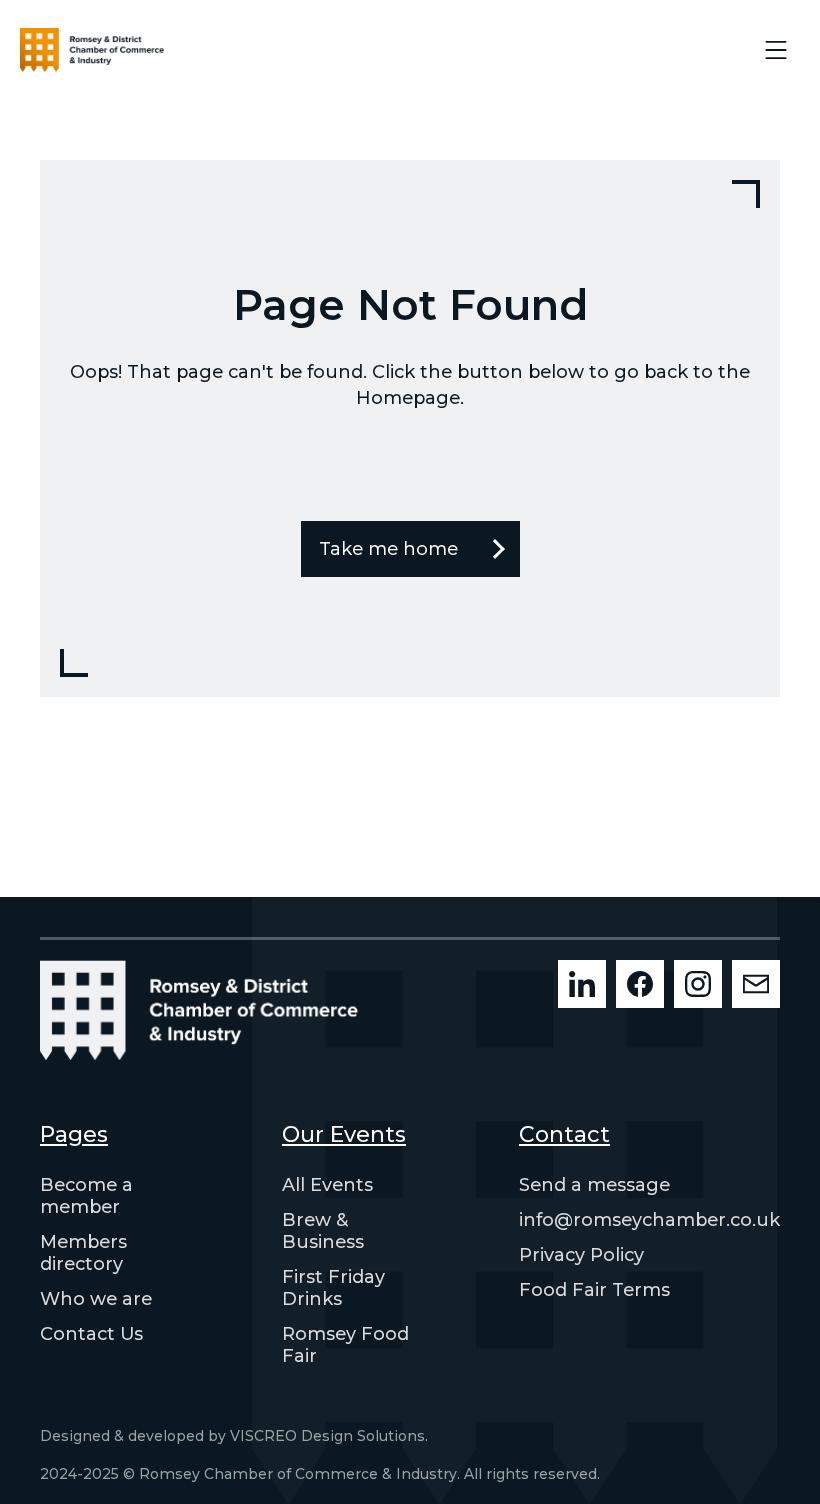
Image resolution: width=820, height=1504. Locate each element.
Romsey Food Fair (345, 1345)
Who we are (96, 1299)
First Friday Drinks (333, 1288)
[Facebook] (640, 984)
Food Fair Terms (594, 1290)
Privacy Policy (581, 1255)
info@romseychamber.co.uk (649, 1220)
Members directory (83, 1253)
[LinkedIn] (582, 984)
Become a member (86, 1196)
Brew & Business (323, 1231)
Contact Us (91, 1334)
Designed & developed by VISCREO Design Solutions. (234, 1436)
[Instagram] (698, 984)
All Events (327, 1185)
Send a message (594, 1185)
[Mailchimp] (756, 984)
